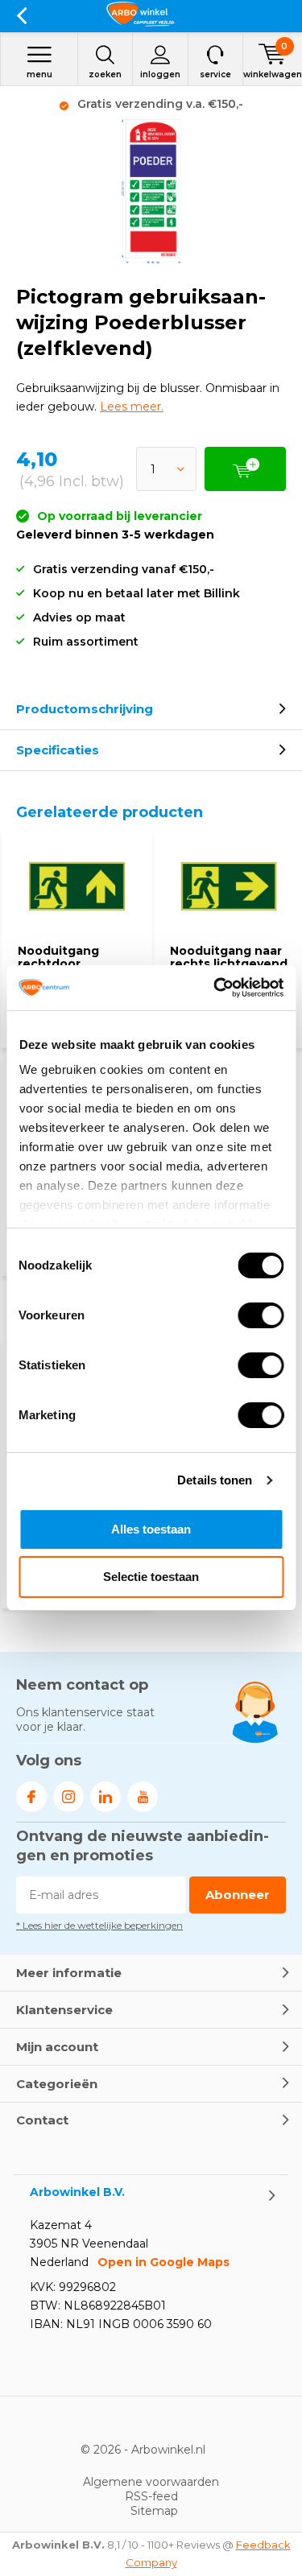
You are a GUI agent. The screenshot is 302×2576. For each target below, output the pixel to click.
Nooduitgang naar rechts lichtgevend (229, 957)
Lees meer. (132, 407)
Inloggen (160, 74)
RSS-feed (151, 2496)
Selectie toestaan (151, 1577)
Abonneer (238, 1895)
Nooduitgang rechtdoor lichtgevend (58, 963)
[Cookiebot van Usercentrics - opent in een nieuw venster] (215, 988)
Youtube (143, 1797)
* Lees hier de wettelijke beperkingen (99, 1925)
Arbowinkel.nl (168, 2450)
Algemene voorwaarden (151, 2482)
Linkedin (105, 1797)
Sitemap (154, 2511)
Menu (39, 74)
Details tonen (215, 1480)
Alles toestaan (151, 1529)
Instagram (68, 1797)
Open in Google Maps (163, 2262)
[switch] (261, 1315)
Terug (21, 16)
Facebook (31, 1797)
